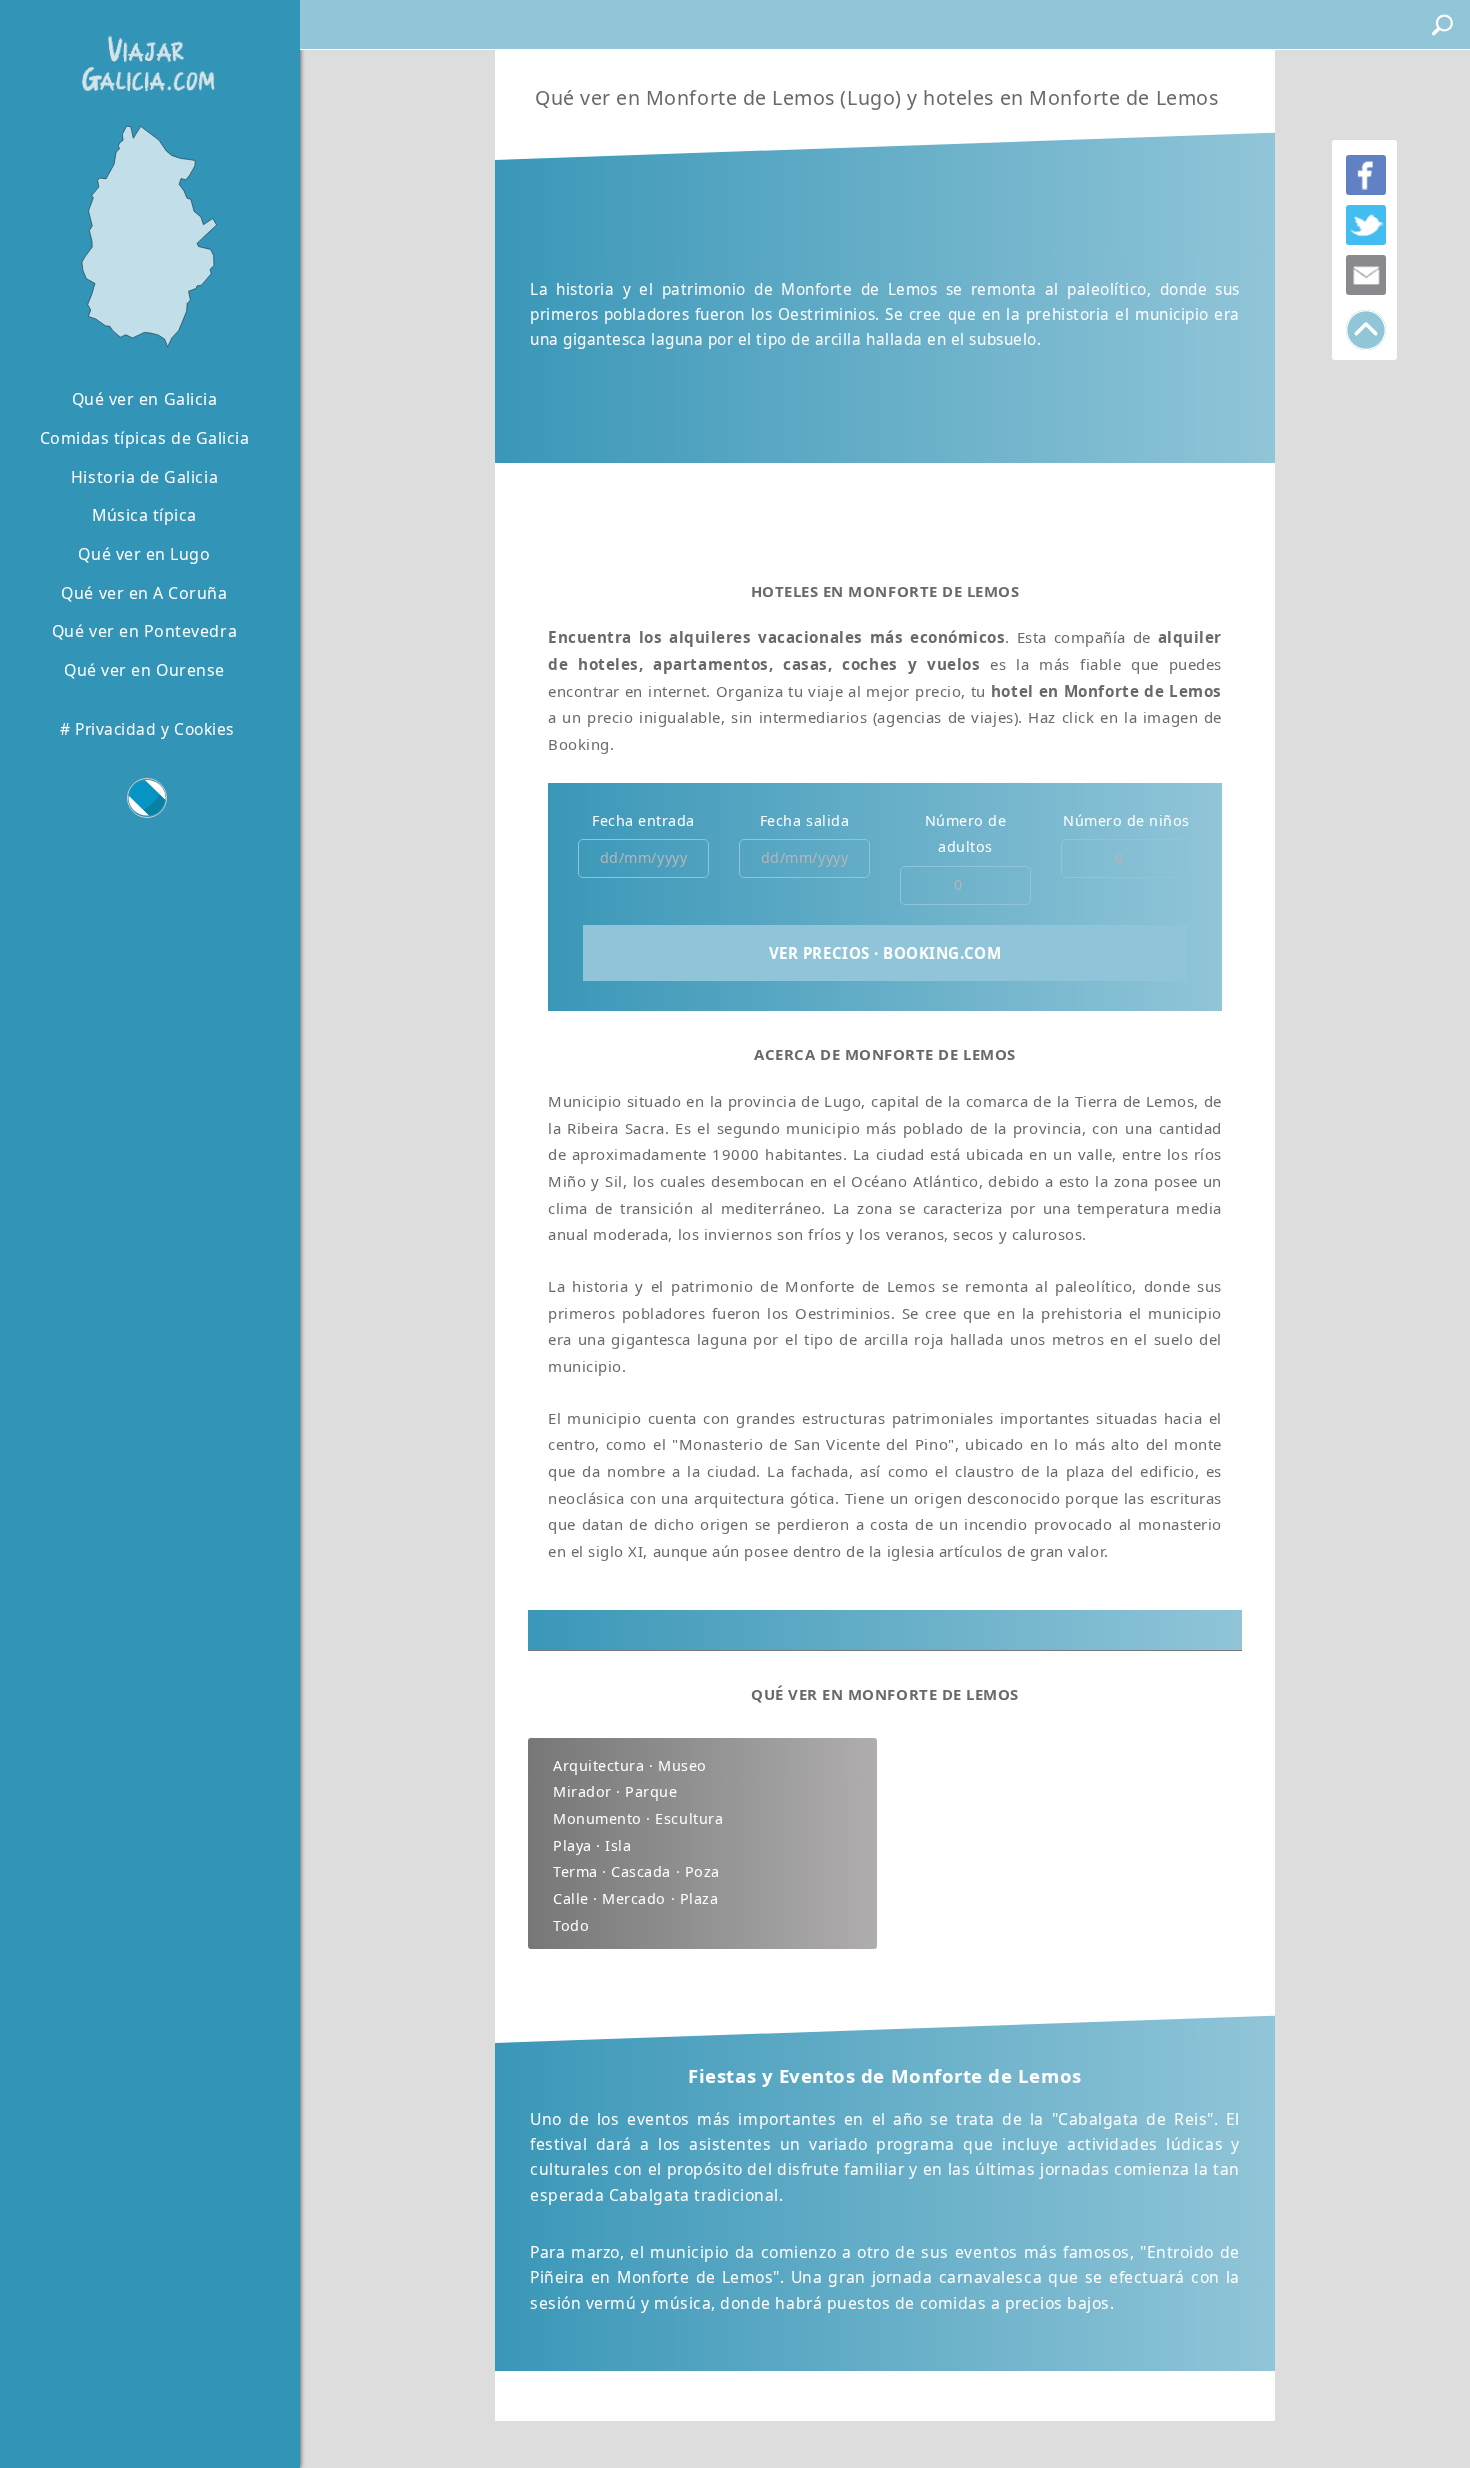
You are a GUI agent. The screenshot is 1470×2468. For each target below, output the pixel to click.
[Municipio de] (144, 234)
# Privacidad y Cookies (147, 729)
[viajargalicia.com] (144, 49)
